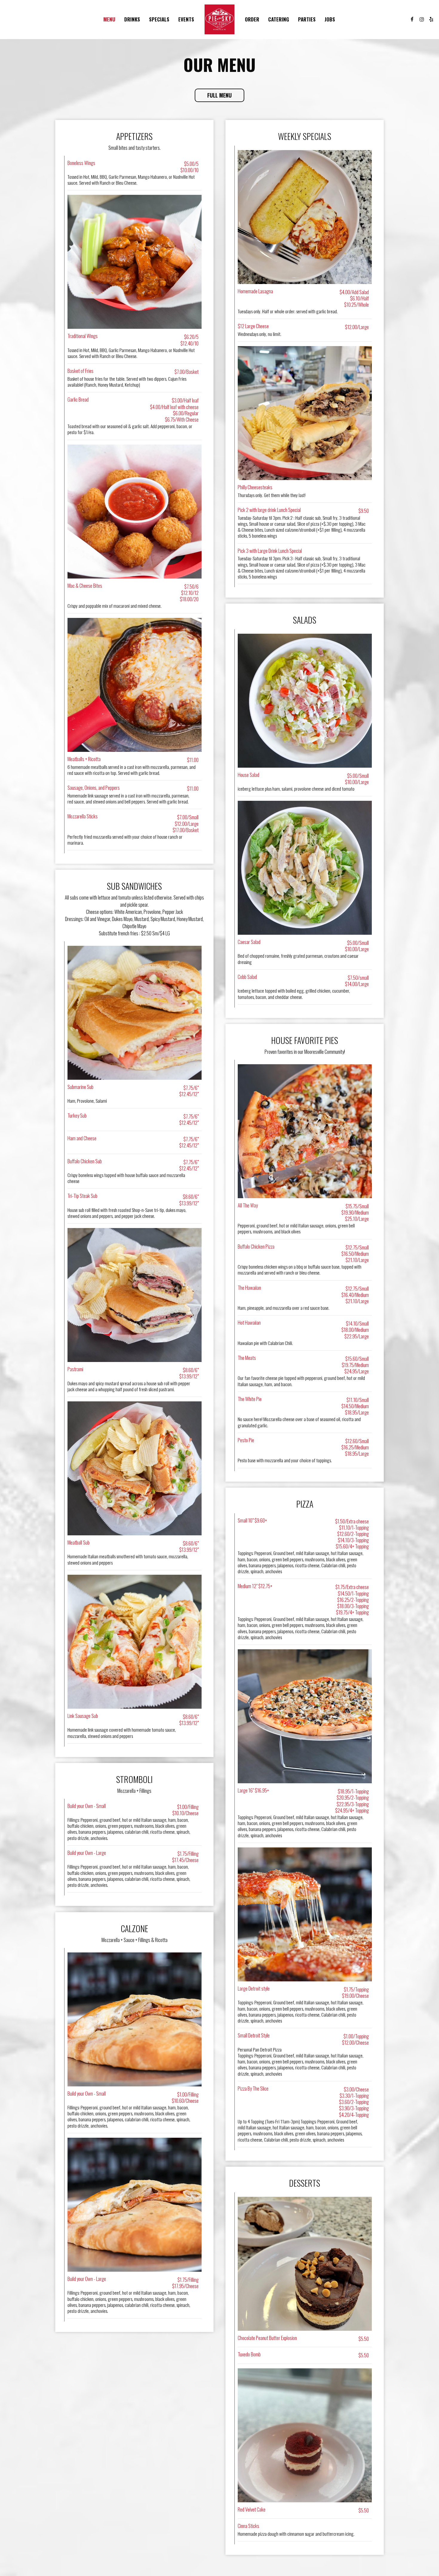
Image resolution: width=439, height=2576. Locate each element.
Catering (279, 19)
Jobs (330, 19)
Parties (307, 19)
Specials (159, 19)
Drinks (132, 19)
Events (186, 19)
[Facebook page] (412, 19)
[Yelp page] (431, 19)
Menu (109, 19)
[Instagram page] (422, 19)
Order (252, 19)
